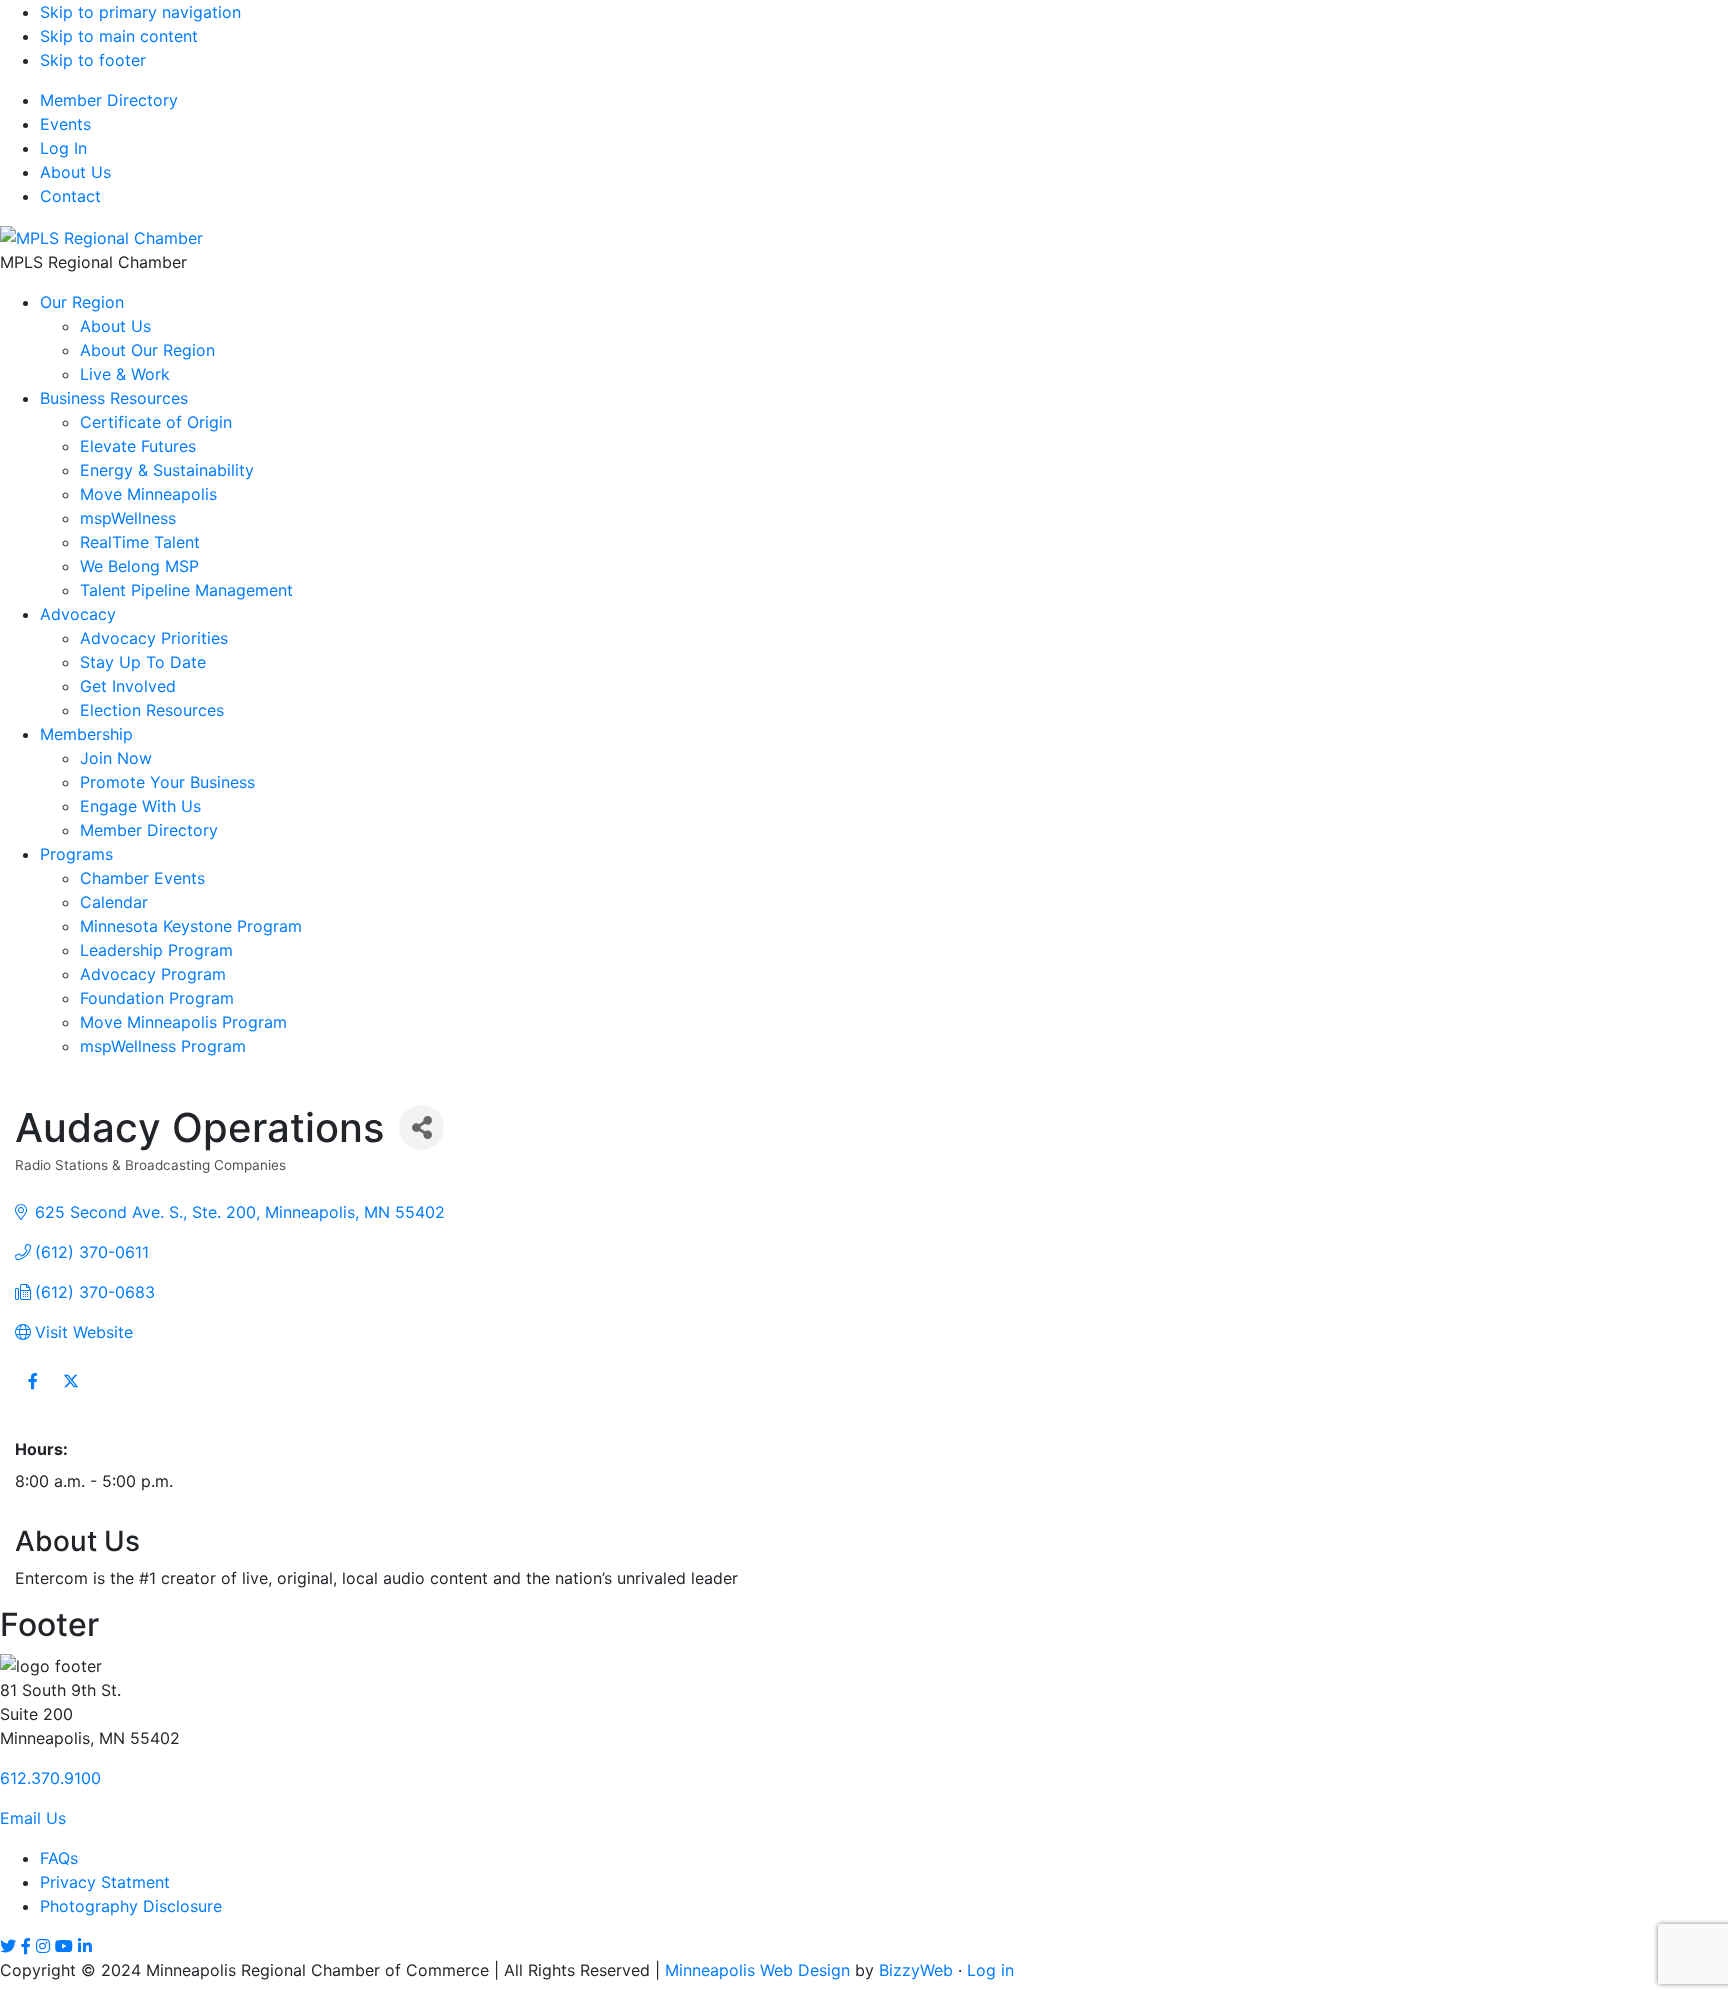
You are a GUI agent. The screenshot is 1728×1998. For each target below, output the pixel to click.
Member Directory (109, 100)
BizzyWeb (916, 1970)
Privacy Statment (105, 1882)
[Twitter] (8, 1946)
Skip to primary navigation (140, 12)
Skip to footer (93, 60)
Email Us (33, 1818)
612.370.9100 (50, 1778)
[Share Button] (421, 1127)
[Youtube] (64, 1946)
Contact (70, 196)
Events (65, 124)
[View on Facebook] (32, 1393)
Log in (990, 1970)
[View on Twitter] (70, 1393)
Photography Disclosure (131, 1906)
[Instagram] (43, 1946)
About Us (75, 172)
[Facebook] (26, 1946)
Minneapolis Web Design (757, 1970)
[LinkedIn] (85, 1946)
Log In (63, 148)
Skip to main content (119, 36)
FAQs (59, 1858)
